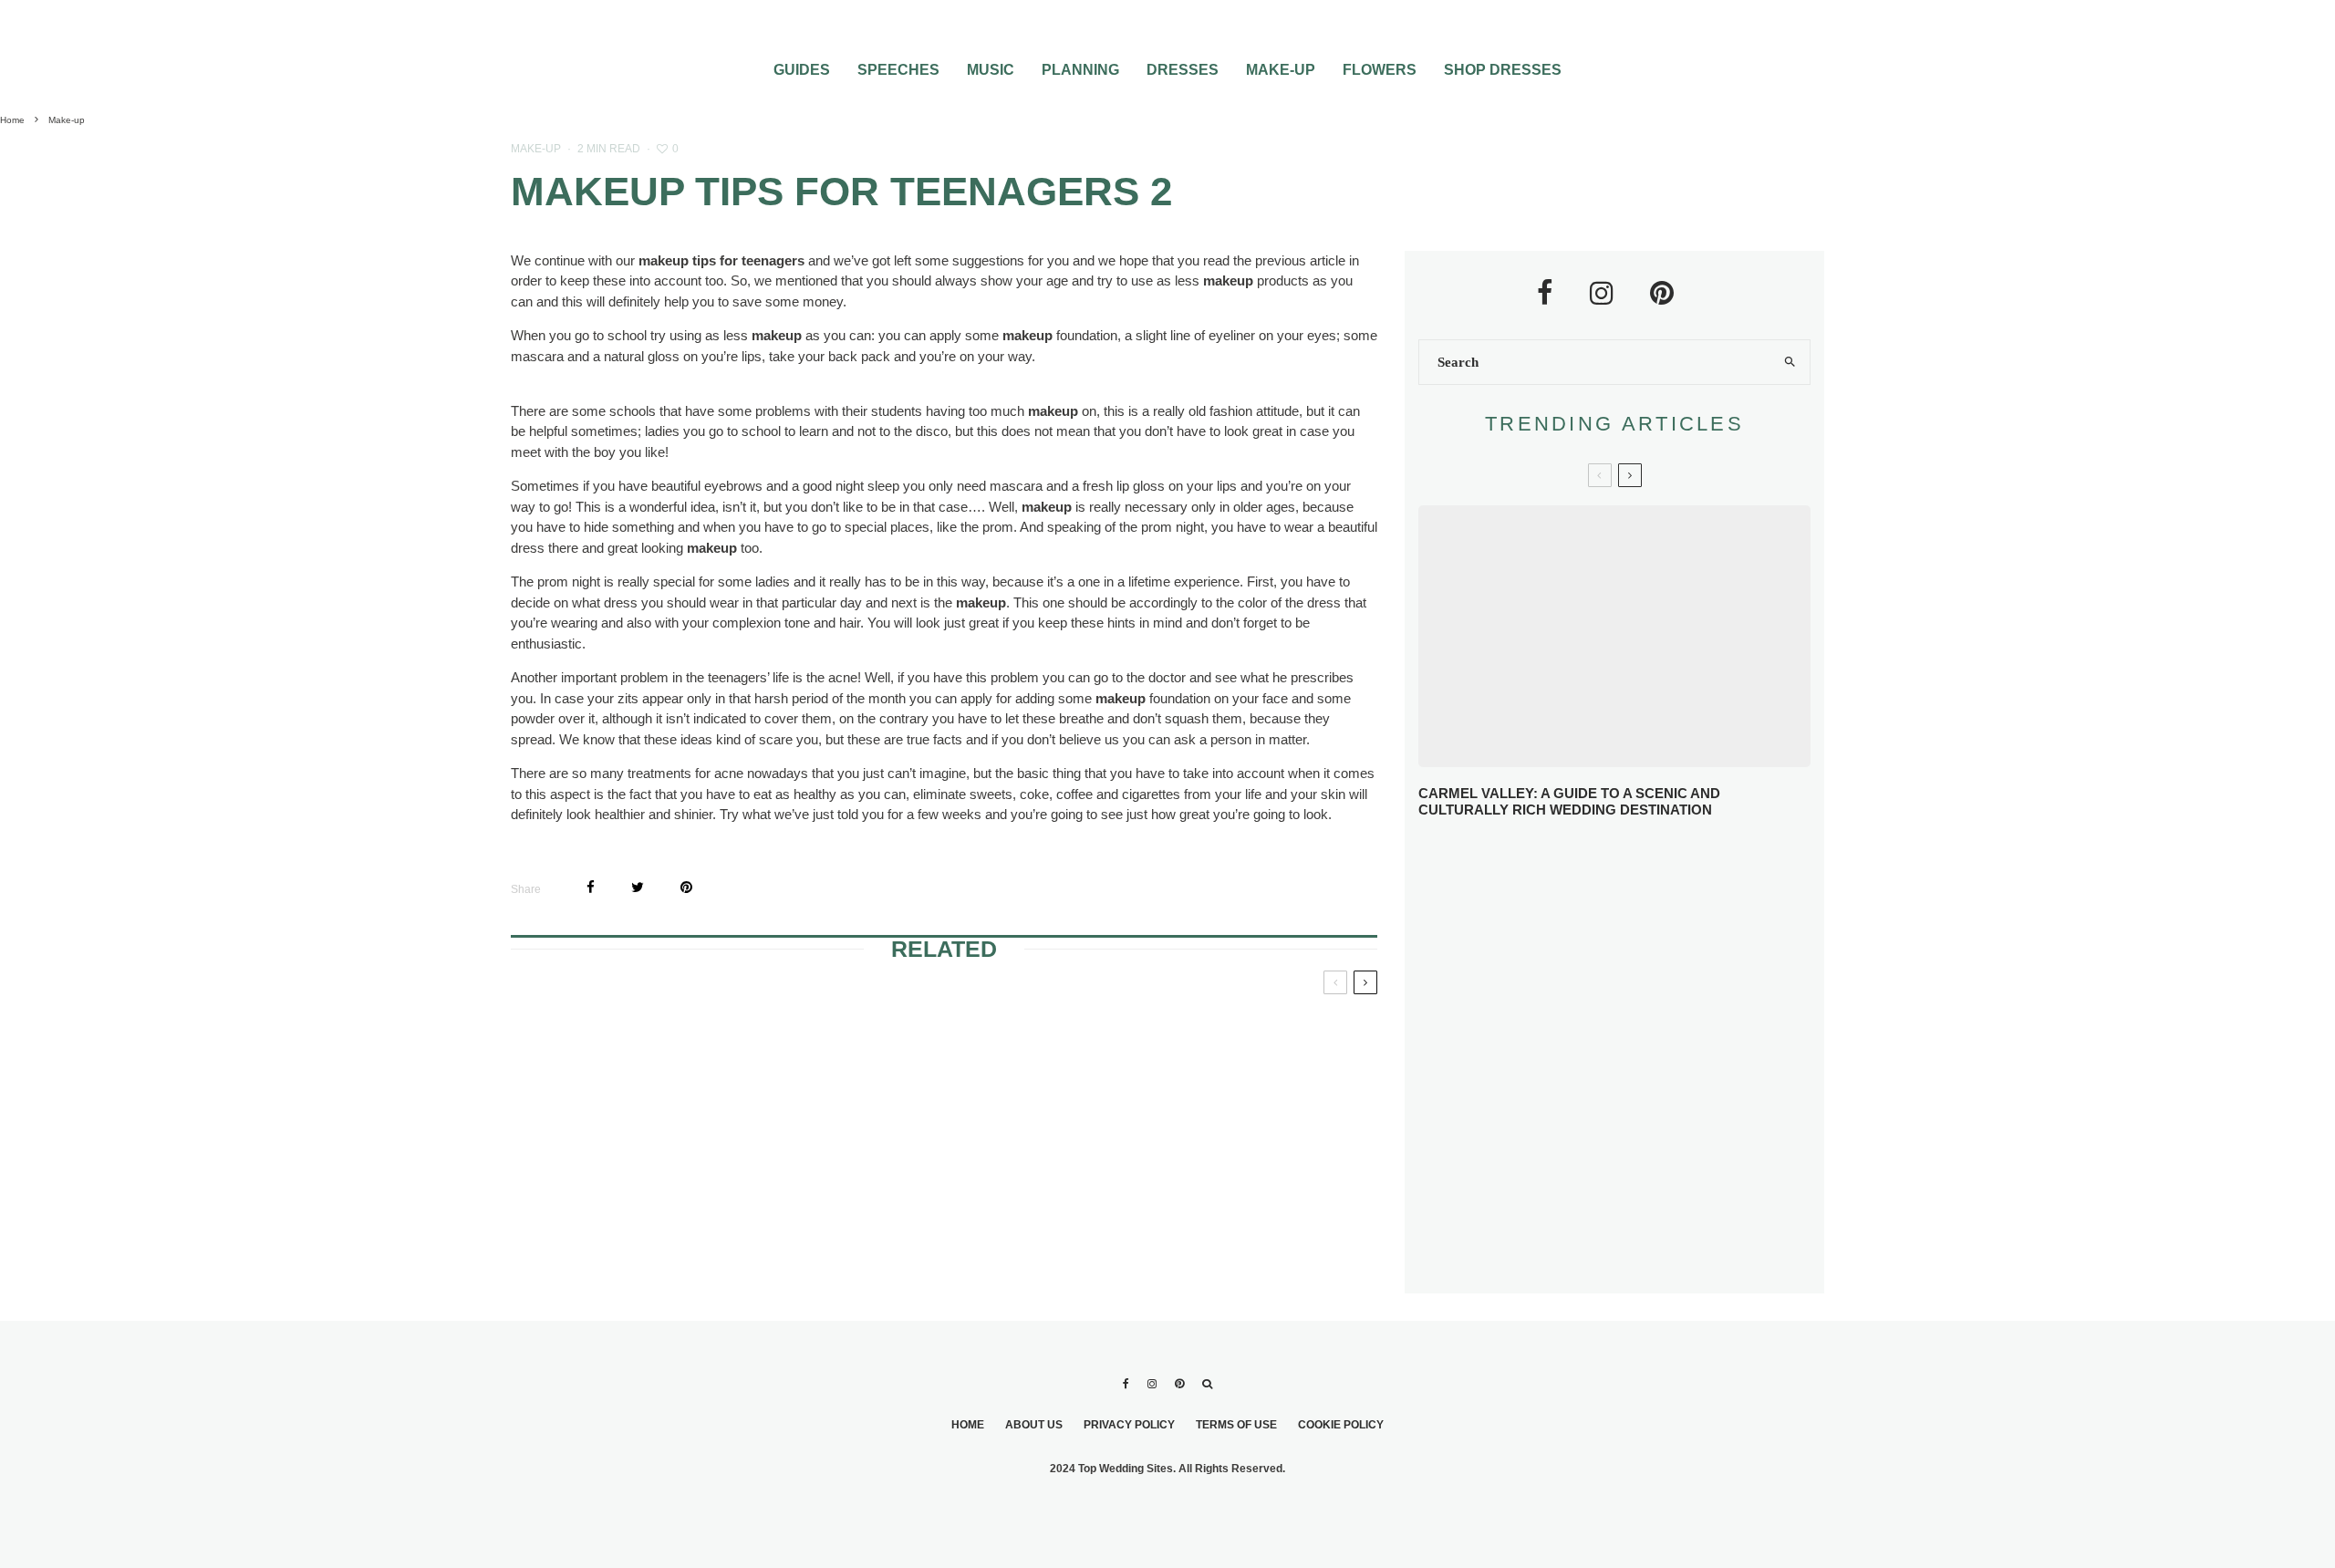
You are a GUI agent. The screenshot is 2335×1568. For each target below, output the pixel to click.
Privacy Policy (1129, 1425)
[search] (1790, 362)
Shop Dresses (1503, 70)
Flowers (1380, 70)
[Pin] (686, 887)
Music (991, 70)
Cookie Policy (1341, 1425)
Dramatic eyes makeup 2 (1236, 1025)
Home (968, 1425)
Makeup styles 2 (908, 1025)
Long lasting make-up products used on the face (643, 1047)
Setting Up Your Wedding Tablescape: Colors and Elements (1640, 1193)
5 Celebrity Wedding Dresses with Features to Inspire (1650, 995)
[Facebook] (1126, 1384)
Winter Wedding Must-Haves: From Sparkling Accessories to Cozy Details (1623, 930)
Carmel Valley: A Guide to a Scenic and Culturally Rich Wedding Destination (1569, 801)
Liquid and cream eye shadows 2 (1222, 1168)
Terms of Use (1236, 1425)
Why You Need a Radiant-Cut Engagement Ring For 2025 (1652, 864)
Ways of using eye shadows (915, 1168)
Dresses (1183, 70)
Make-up (1281, 70)
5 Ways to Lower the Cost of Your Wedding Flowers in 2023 (1652, 1259)
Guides (802, 70)
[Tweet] (638, 887)
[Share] (591, 887)
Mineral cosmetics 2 (633, 1158)
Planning (1080, 70)
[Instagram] (1152, 1384)
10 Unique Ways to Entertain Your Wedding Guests (1639, 1126)
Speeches (898, 70)
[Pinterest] (1179, 1384)
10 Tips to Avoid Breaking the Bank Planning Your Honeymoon (1639, 1059)
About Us (1034, 1425)
